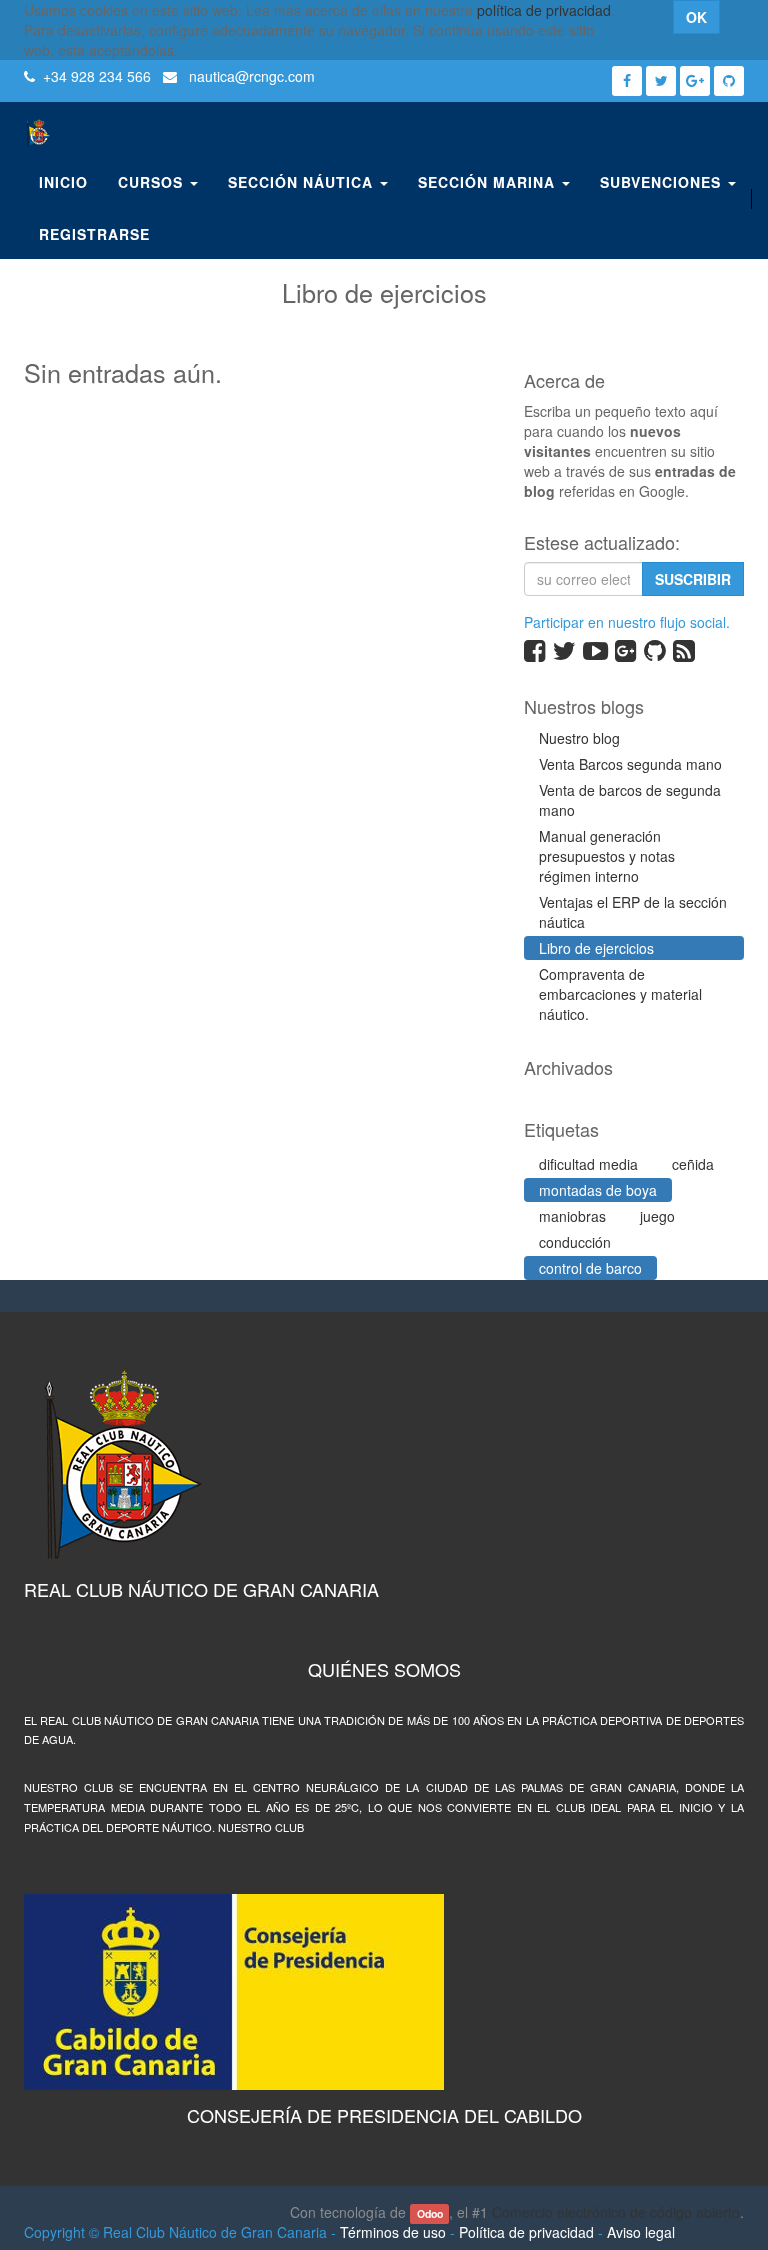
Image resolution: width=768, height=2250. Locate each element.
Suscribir (693, 579)
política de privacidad (544, 10)
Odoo (430, 2213)
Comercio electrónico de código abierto (616, 2212)
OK (696, 17)
